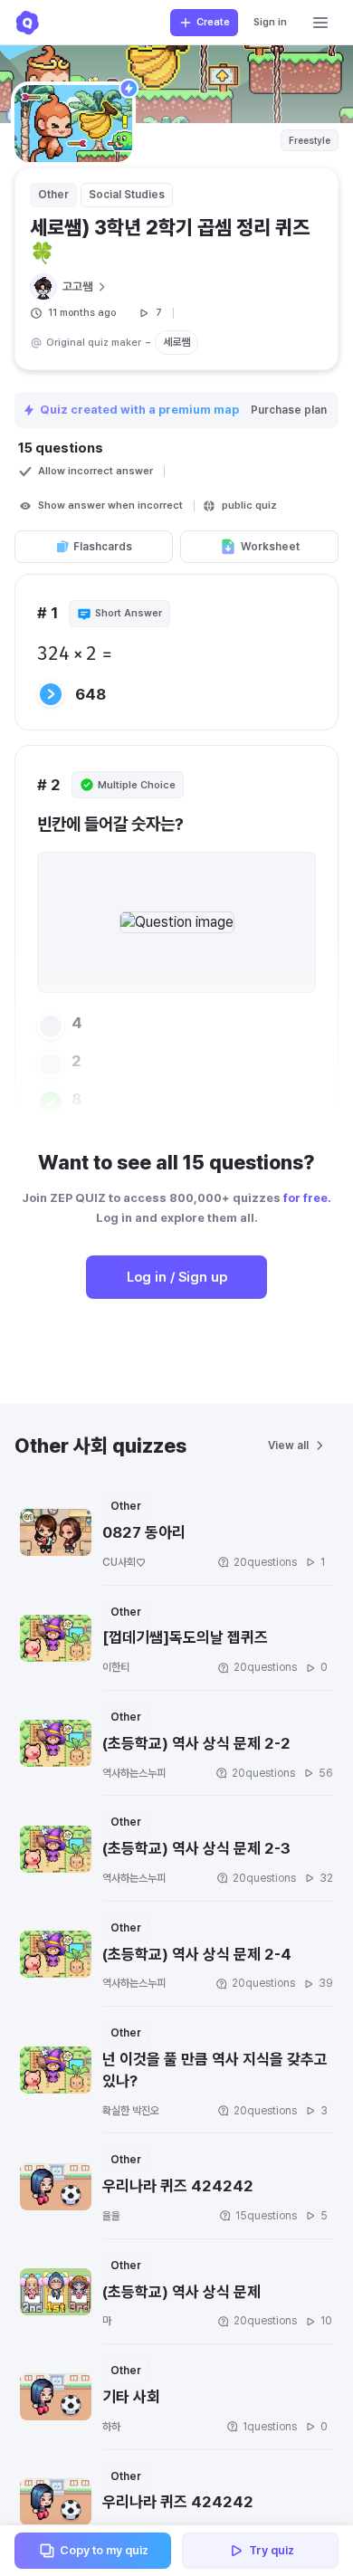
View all (288, 1445)
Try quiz (272, 2550)
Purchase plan (289, 410)
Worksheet (270, 547)
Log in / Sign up (177, 1277)
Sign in (270, 22)
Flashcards (103, 547)
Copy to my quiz (104, 2550)
